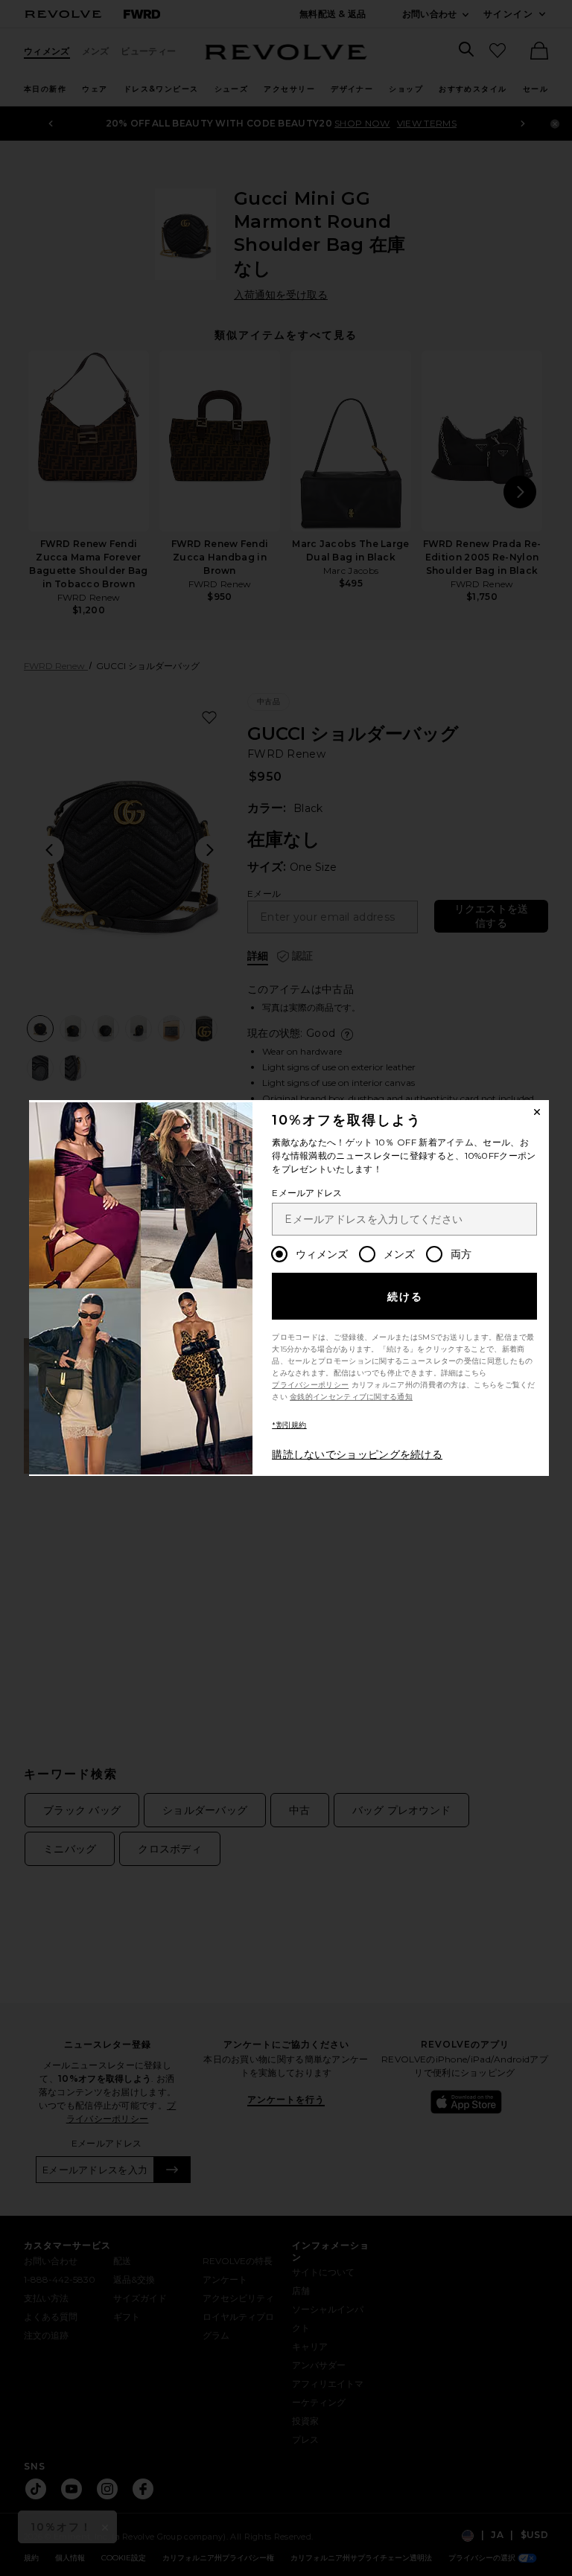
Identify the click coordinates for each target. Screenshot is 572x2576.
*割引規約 (289, 1425)
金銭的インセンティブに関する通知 (351, 1397)
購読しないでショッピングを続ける (357, 1454)
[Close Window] (537, 1112)
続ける (406, 1297)
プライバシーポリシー (310, 1385)
